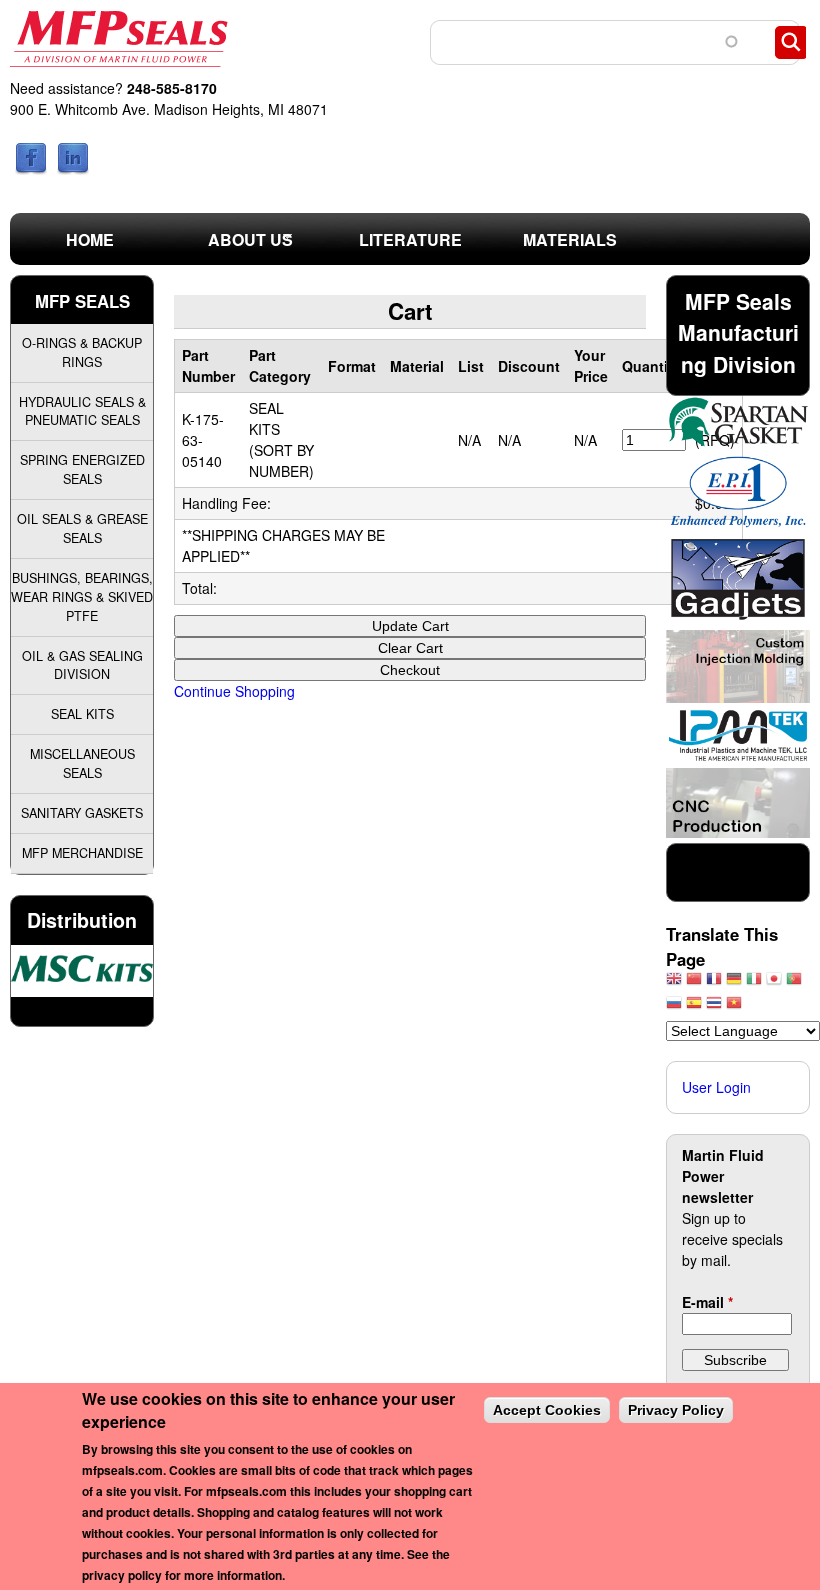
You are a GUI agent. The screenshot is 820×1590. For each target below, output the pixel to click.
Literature (410, 239)
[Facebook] (31, 169)
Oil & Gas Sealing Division (82, 665)
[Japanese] (774, 983)
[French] (714, 983)
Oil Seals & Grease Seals (82, 528)
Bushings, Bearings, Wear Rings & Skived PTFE (82, 597)
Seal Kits (82, 714)
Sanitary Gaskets (82, 813)
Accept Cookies (547, 1410)
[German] (734, 983)
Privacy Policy (676, 1410)
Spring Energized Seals (82, 469)
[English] (674, 983)
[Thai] (714, 1007)
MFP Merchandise (82, 853)
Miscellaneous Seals (82, 763)
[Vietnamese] (734, 1007)
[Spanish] (694, 1007)
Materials (570, 239)
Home (90, 239)
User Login (716, 1087)
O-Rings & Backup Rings (82, 352)
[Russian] (674, 1007)
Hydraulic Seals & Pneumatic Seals (82, 411)
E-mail (707, 1302)
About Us (231, 245)
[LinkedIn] (73, 169)
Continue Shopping (234, 691)
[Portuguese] (794, 983)
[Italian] (754, 983)
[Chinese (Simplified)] (694, 983)
